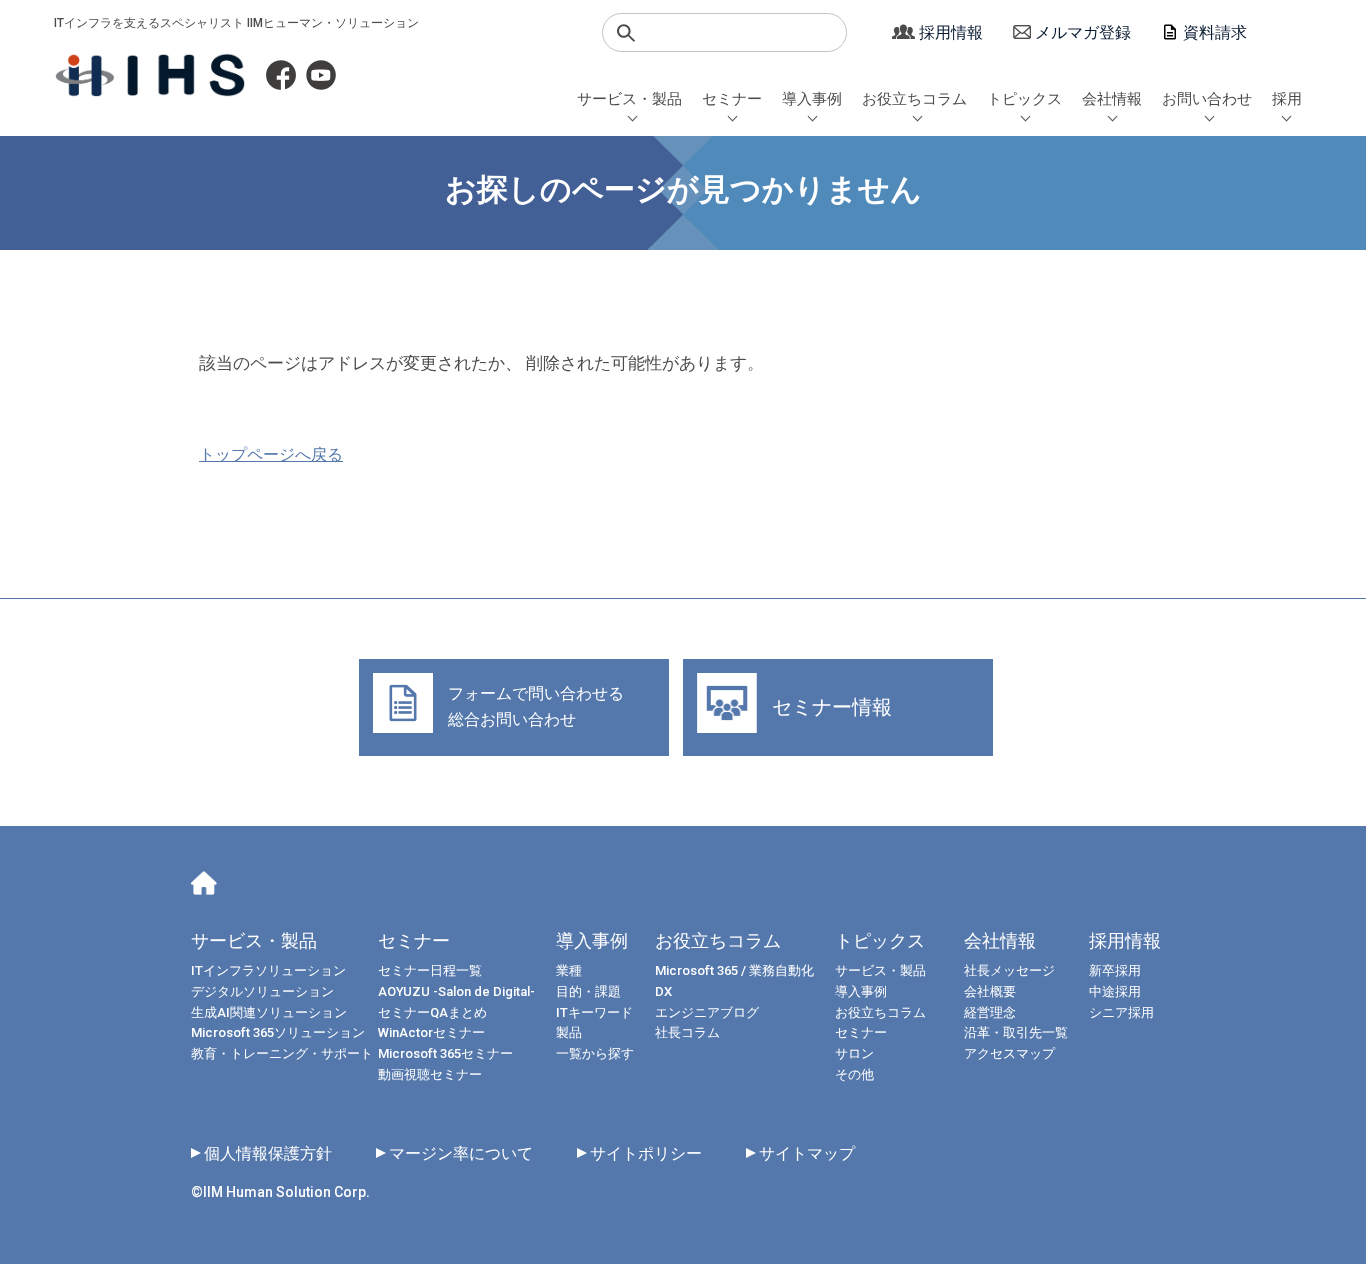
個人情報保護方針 (268, 1153)
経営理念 (990, 1012)
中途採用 (1115, 991)
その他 (854, 1074)
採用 (1287, 99)
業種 (569, 970)
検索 (626, 33)
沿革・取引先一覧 (1016, 1032)
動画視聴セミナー (430, 1074)
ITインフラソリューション (268, 970)
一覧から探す (595, 1053)
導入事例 (812, 99)
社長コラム (687, 1032)
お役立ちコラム (914, 99)
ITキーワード (594, 1012)
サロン (854, 1053)
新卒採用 (1115, 970)
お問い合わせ (1207, 99)
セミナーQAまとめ (432, 1012)
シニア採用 (1121, 1012)
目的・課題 (588, 991)
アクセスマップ (1009, 1053)
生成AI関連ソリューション (269, 1012)
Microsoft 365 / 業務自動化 (734, 970)
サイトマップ (807, 1153)
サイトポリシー (646, 1153)
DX (663, 991)
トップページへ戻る (271, 454)
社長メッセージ (1009, 970)
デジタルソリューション (262, 991)
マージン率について (461, 1153)
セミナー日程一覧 (430, 970)
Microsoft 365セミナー (445, 1053)
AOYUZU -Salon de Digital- (456, 991)
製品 (569, 1032)
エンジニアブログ (707, 1012)
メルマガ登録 (1083, 32)
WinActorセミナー (431, 1032)
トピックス (1024, 99)
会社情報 (1112, 99)
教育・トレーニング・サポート (282, 1053)
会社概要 (990, 991)
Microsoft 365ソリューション (278, 1032)
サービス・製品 (629, 99)
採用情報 (951, 32)
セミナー (732, 99)
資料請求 (1215, 32)
